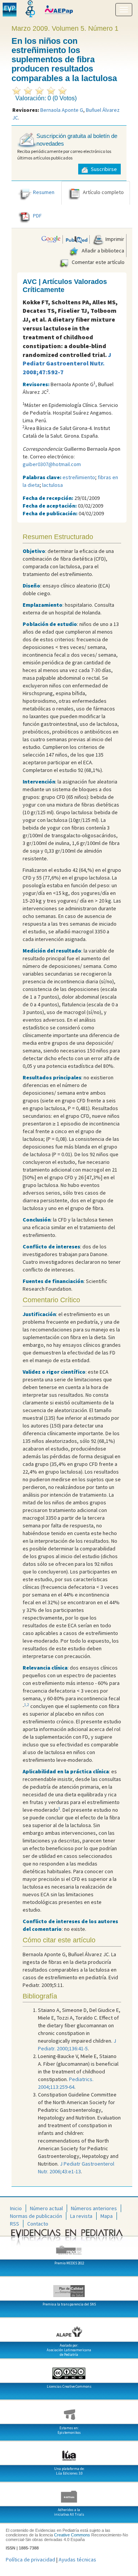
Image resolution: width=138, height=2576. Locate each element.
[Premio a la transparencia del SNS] (69, 2288)
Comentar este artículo (98, 262)
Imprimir (114, 239)
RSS (15, 2224)
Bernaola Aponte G (62, 110)
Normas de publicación (36, 2216)
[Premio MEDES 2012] (69, 2247)
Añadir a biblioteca (102, 251)
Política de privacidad (30, 2559)
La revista (81, 2216)
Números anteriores (94, 2208)
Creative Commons (72, 2535)
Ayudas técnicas (77, 2559)
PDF (37, 216)
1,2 (27, 1705)
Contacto (38, 2224)
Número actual (46, 2208)
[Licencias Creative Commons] (69, 2370)
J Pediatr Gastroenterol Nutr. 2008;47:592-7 (67, 363)
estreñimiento (79, 477)
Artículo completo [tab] (103, 192)
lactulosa (53, 485)
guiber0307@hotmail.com (52, 464)
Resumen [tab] (44, 192)
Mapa (107, 2216)
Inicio (16, 2208)
